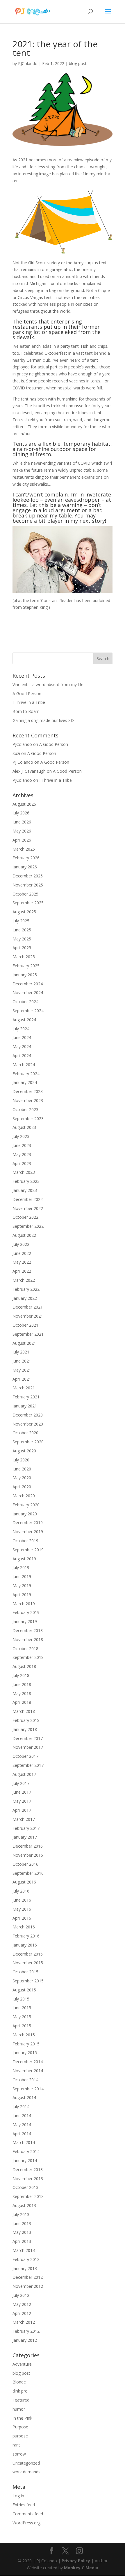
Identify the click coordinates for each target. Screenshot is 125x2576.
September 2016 (28, 1873)
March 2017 (24, 1819)
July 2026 (21, 813)
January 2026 (25, 867)
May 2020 (22, 1478)
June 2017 (22, 1792)
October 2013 (25, 2187)
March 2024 (24, 1065)
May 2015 (22, 2017)
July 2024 (21, 1029)
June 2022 (22, 1253)
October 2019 (25, 1541)
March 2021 (24, 1388)
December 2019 (28, 1523)
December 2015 (28, 1954)
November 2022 (28, 1208)
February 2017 (26, 1828)
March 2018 (24, 1711)
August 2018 (24, 1666)
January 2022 (25, 1298)
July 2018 (21, 1675)
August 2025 (24, 912)
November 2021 (28, 1316)
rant (16, 2445)
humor (19, 2409)
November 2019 (28, 1532)
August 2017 (24, 1774)
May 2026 (22, 831)
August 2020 (24, 1451)
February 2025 (26, 966)
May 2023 (22, 1154)
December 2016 (28, 1846)
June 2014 (22, 2116)
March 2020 (24, 1496)
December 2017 (28, 1738)
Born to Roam (26, 711)
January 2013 (25, 2268)
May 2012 (22, 2304)
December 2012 (28, 2277)
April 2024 (22, 1056)
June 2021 (22, 1361)
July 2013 (21, 2214)
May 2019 (22, 1586)
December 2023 (28, 1091)
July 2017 (21, 1783)
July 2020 (21, 1460)
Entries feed (24, 2505)
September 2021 (28, 1334)
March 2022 (24, 1280)
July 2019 (21, 1567)
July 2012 (21, 2295)
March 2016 (24, 1927)
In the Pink (22, 2418)
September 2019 (28, 1550)
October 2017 (25, 1756)
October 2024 (25, 1002)
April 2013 (22, 2241)
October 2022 (25, 1217)
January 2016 (25, 1945)
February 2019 (26, 1612)
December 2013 (28, 2170)
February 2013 (26, 2259)
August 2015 (24, 1990)
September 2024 (28, 1011)
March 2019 (24, 1604)
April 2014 (22, 2134)
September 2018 (28, 1657)
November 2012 (28, 2286)
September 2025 (28, 903)
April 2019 (22, 1595)
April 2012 (22, 2313)
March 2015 (24, 2035)
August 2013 (24, 2205)
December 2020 (28, 1415)
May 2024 (22, 1046)
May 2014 (22, 2125)
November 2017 (28, 1747)
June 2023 (22, 1145)
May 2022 (22, 1262)
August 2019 (24, 1559)
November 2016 (28, 1855)
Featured (21, 2400)
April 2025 (22, 948)
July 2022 (21, 1244)
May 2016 (22, 1909)
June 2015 (22, 2008)
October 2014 (25, 2080)
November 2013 (28, 2179)
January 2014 (25, 2160)
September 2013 (28, 2196)
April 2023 (22, 1163)
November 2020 (28, 1424)
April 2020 (22, 1487)
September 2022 (28, 1226)
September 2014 (28, 2089)
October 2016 (25, 1864)
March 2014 (24, 2142)
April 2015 (22, 2026)
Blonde (19, 2382)
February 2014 (26, 2151)
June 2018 (22, 1684)
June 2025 (22, 930)
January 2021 (25, 1406)
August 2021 (24, 1343)
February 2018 (26, 1720)
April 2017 (22, 1810)
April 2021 (22, 1379)
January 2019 (25, 1621)
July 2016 (21, 1891)
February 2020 (26, 1505)
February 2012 (26, 2331)
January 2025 (25, 975)
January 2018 (25, 1729)
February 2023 (26, 1181)
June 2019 (22, 1576)
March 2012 (24, 2322)
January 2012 (25, 2340)
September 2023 (28, 1119)
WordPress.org (26, 2523)
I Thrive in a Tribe (29, 702)
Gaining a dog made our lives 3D (43, 720)
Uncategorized (26, 2463)
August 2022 (24, 1235)
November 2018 (28, 1639)
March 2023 (24, 1172)
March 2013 (24, 2250)
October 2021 (25, 1325)
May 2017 (22, 1801)
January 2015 (25, 2053)
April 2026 (22, 840)
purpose (20, 2436)
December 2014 (28, 2062)
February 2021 (26, 1397)
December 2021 (28, 1307)
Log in (18, 2496)
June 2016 (22, 1900)
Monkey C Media (81, 2568)
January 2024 (25, 1082)
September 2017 (28, 1765)
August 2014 (24, 2097)
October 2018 (25, 1649)
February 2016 (26, 1936)
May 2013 (22, 2232)
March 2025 (24, 957)
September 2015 (28, 1981)
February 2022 (26, 1289)
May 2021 (22, 1370)
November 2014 (28, 2071)
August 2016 (24, 1882)
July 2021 (21, 1352)
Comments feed (28, 2514)
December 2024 (28, 984)
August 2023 (24, 1127)
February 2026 (26, 858)
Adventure (22, 2364)
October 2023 (25, 1109)
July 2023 (21, 1136)
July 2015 (21, 1999)
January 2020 (25, 1514)
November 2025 (28, 885)
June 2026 (22, 822)
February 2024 (26, 1074)
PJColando (28, 63)
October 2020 (25, 1433)
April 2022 (22, 1271)
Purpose (20, 2427)
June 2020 (22, 1469)
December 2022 (28, 1199)
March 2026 (24, 849)
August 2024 (24, 1020)
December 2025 (28, 876)
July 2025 (21, 921)
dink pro (20, 2391)
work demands (26, 2472)
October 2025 (25, 894)
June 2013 (22, 2223)
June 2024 (22, 1037)
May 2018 (22, 1693)
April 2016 (22, 1918)
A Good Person (27, 694)
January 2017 (25, 1837)
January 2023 (25, 1190)
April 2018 (22, 1702)
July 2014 (21, 2107)
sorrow (19, 2454)
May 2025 (22, 939)
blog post (78, 63)
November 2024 (28, 993)
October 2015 (25, 1972)
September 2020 (28, 1442)
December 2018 (28, 1630)
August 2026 (24, 804)
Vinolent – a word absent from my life (48, 684)
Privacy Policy (76, 2561)
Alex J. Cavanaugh (29, 771)
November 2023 (28, 1100)
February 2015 (26, 2044)
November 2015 (28, 1963)
